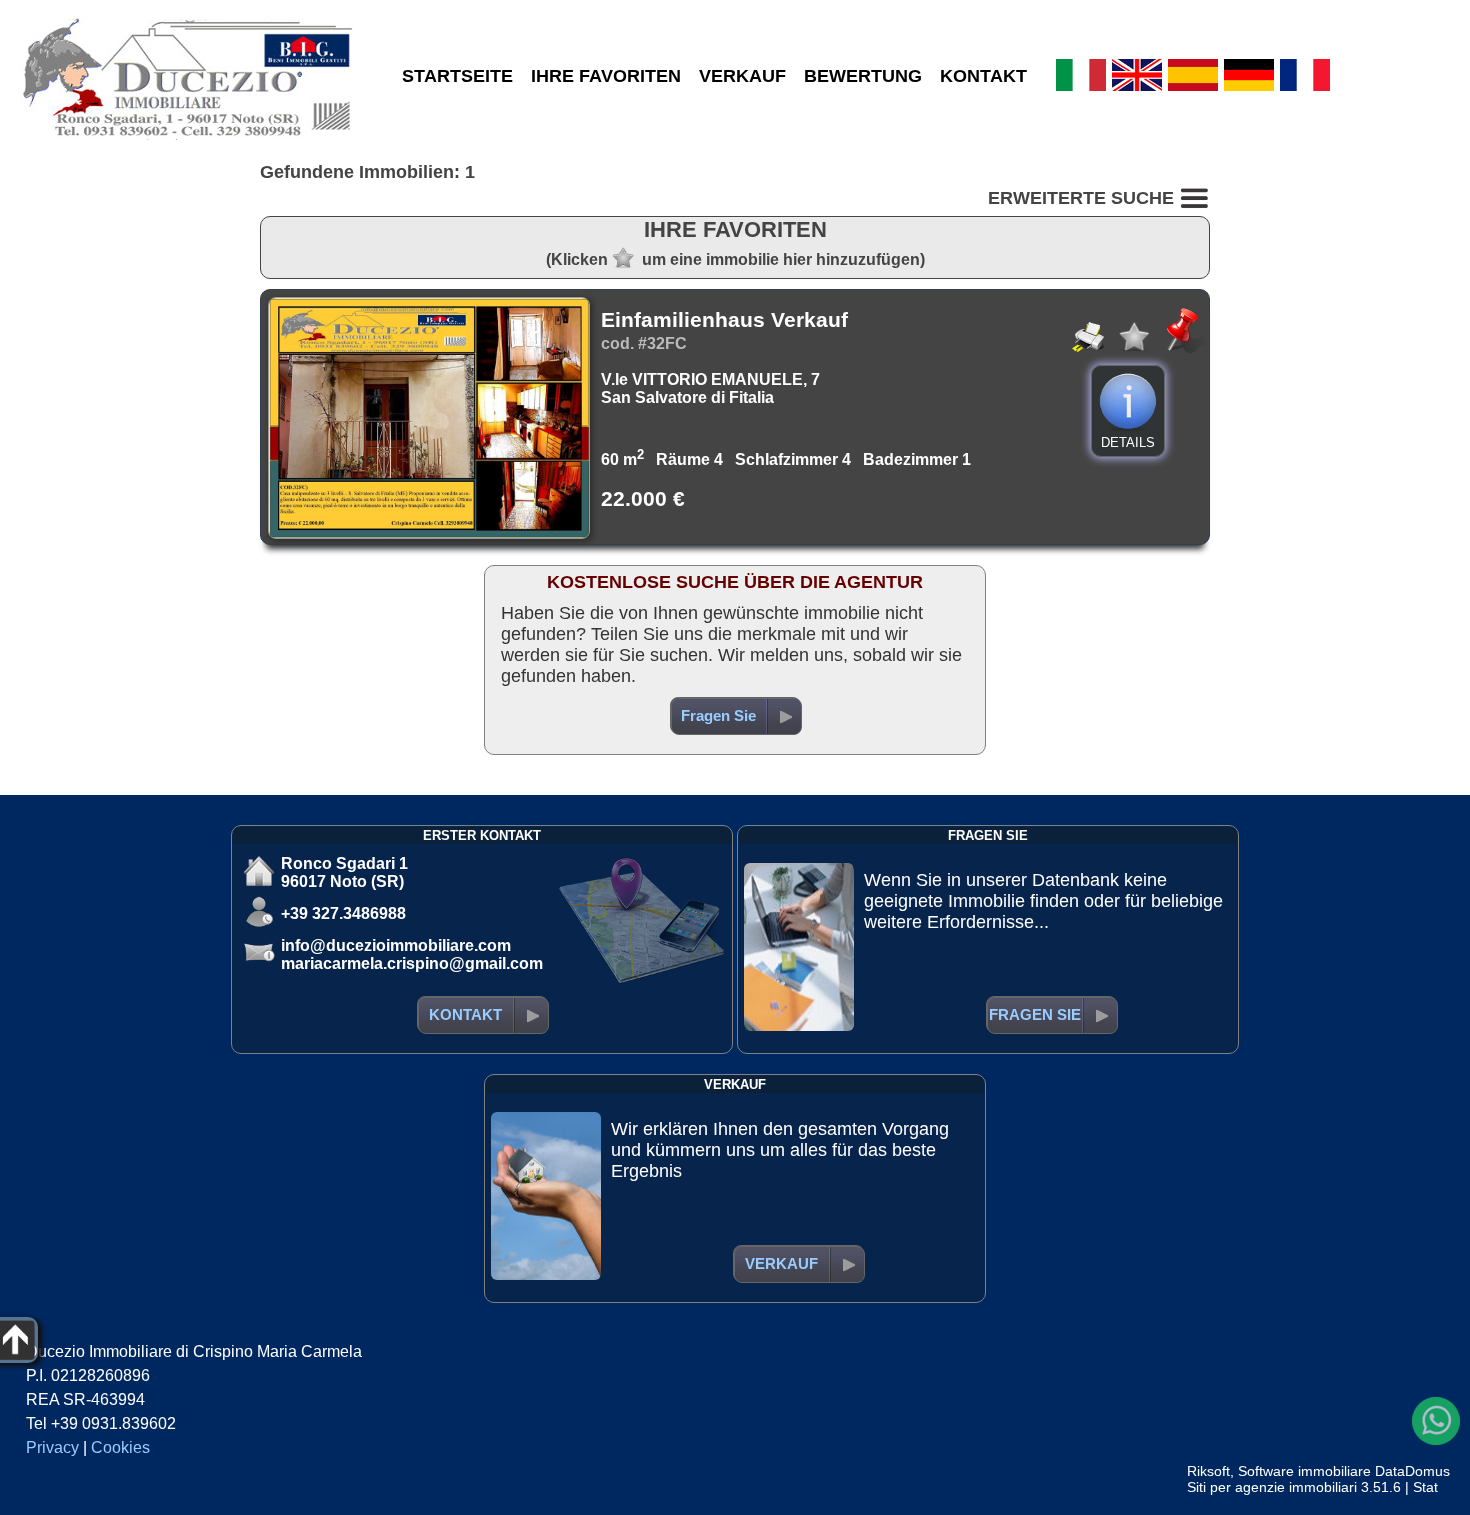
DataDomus (1412, 1471)
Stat (1425, 1487)
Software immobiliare (1304, 1471)
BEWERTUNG (863, 76)
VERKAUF (742, 76)
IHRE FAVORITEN (606, 76)
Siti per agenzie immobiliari (1272, 1487)
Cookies (120, 1447)
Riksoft (1208, 1471)
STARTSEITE (457, 76)
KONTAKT (983, 76)
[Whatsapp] (1436, 1421)
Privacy (52, 1447)
